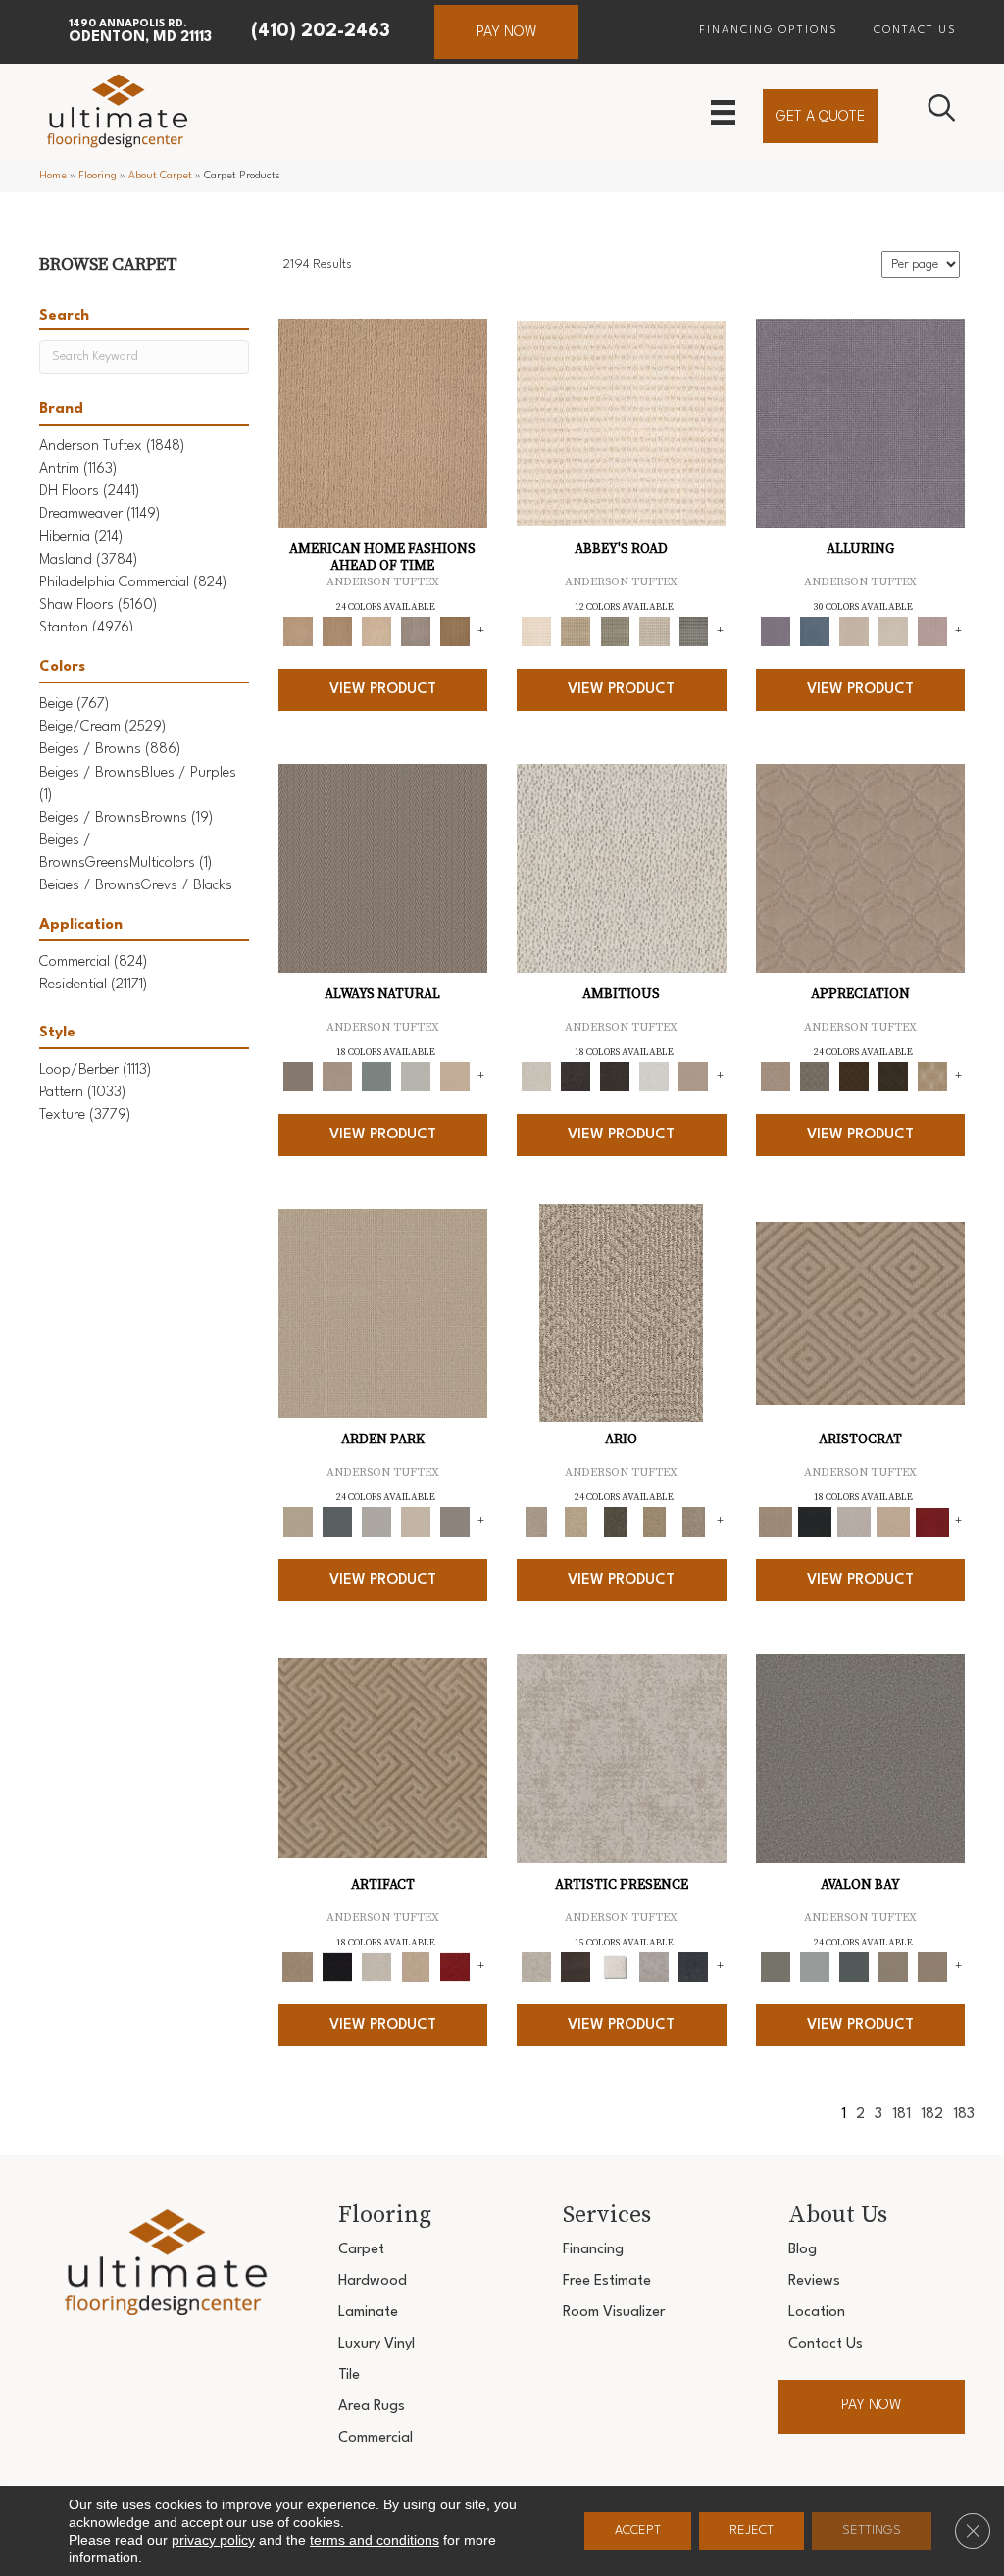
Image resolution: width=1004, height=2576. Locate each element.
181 (902, 2115)
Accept (638, 2530)
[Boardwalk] (455, 631)
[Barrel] (383, 868)
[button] (506, 32)
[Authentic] (383, 1313)
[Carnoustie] (932, 1077)
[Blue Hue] (337, 1522)
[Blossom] (932, 631)
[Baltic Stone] (622, 1758)
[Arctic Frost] (815, 1077)
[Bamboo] (576, 631)
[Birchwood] (860, 1313)
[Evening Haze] (455, 1522)
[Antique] (576, 1522)
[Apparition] (615, 1522)
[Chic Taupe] (654, 631)
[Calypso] (815, 1967)
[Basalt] (854, 631)
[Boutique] (455, 1077)
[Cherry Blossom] (932, 1522)
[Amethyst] (861, 423)
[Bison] (854, 1077)
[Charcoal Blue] (854, 1967)
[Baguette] (383, 423)
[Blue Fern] (376, 1077)
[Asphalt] (861, 1758)
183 (964, 2115)
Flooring (98, 176)
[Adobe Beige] (621, 1313)
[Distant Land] (932, 1967)
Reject (752, 2530)
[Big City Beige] (376, 631)
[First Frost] (654, 1077)
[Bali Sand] (337, 631)
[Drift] (416, 1522)
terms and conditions (375, 2540)
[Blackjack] (815, 1522)
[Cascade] (854, 1522)
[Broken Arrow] (693, 1522)
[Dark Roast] (615, 1077)
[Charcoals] (576, 1077)
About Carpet (160, 176)
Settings (872, 2530)
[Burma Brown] (576, 1967)
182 (932, 2115)
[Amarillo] (861, 868)
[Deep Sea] (693, 1967)
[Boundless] (615, 631)
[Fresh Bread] (693, 1077)
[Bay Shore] (654, 1522)
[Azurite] (815, 631)
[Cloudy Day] (376, 1522)
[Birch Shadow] (416, 631)
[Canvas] (622, 868)
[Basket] (337, 1077)
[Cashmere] (893, 1522)
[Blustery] (416, 1077)
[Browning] (893, 1077)
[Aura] (621, 423)
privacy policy (213, 2540)
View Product (383, 690)
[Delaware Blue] (693, 631)
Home (53, 176)
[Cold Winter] (654, 1967)
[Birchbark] (893, 631)
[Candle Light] (615, 1967)
